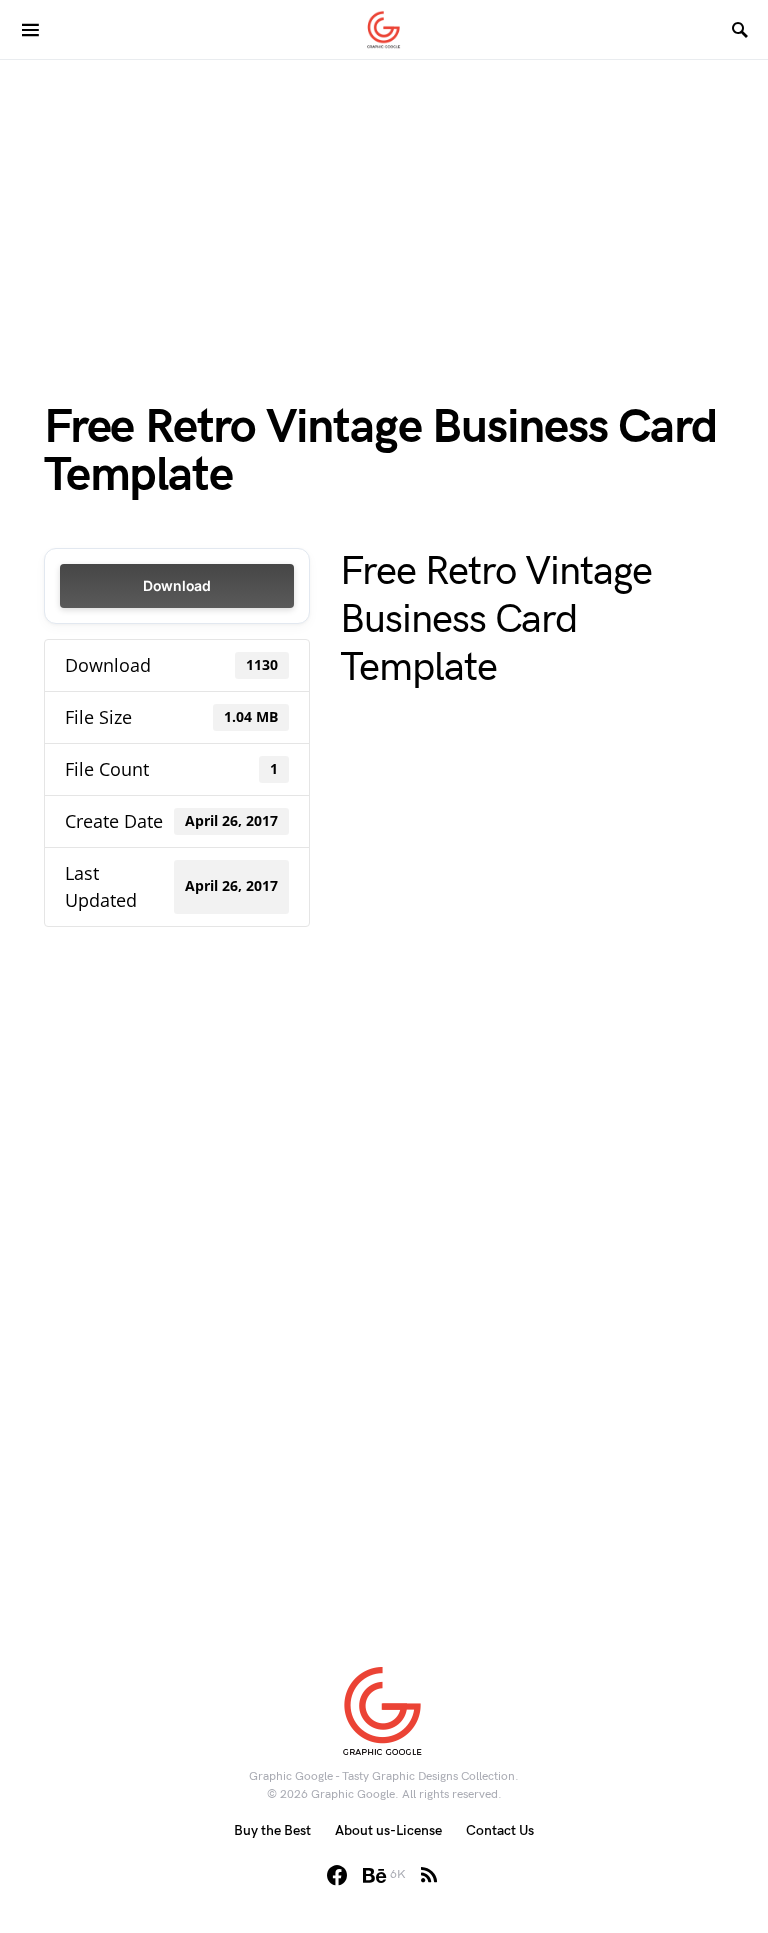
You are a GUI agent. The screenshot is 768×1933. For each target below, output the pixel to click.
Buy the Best (272, 1830)
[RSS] (429, 1875)
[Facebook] (337, 1875)
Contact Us (500, 1830)
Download (177, 585)
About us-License (388, 1830)
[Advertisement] (384, 200)
